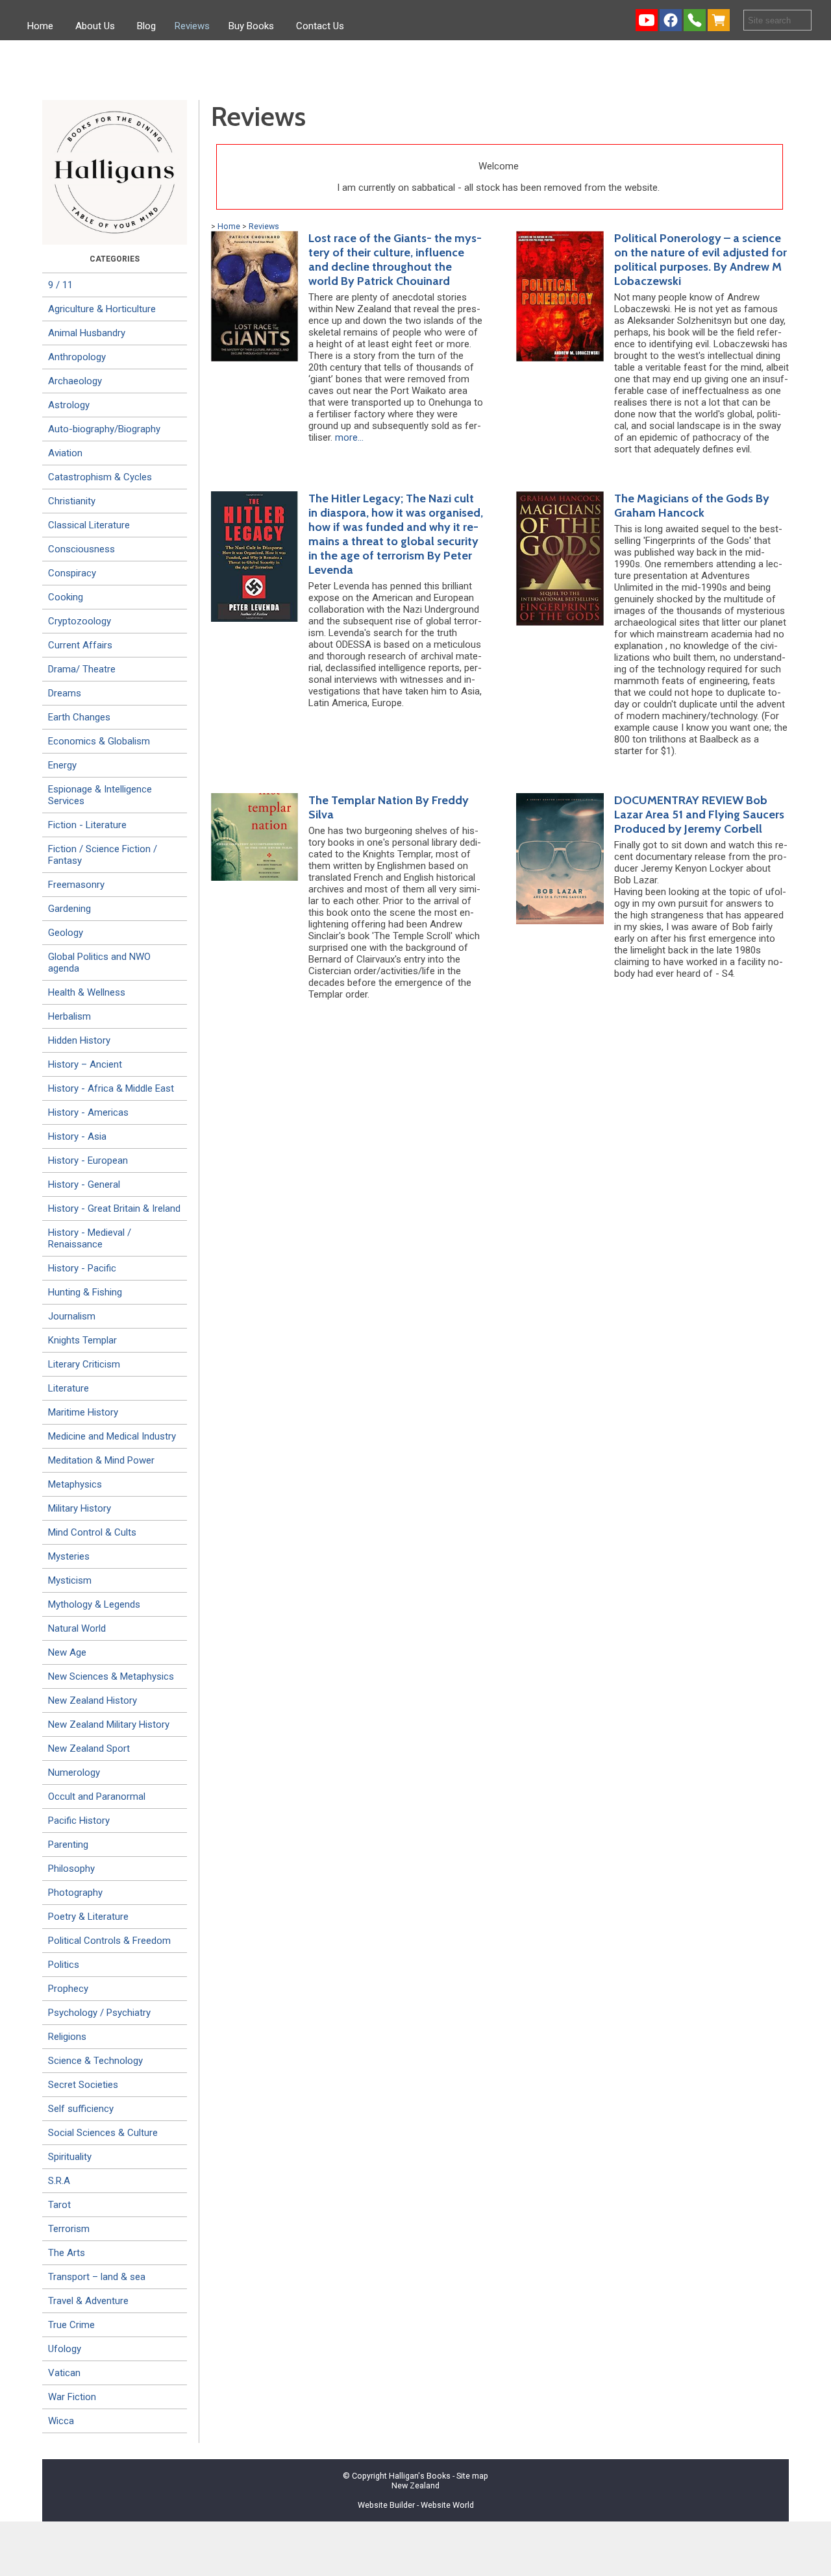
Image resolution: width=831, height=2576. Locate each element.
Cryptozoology (80, 621)
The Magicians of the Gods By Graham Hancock (692, 506)
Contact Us (320, 26)
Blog (146, 26)
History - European (88, 1160)
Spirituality (70, 2157)
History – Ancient (85, 1064)
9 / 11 (60, 285)
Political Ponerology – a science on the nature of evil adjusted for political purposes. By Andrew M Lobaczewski (701, 260)
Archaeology (75, 381)
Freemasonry (76, 885)
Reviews (192, 26)
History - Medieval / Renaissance (90, 1238)
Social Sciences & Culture (103, 2133)
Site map (472, 2476)
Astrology (69, 405)
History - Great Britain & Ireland (114, 1208)
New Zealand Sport (89, 1748)
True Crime (71, 2325)
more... (349, 437)
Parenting (68, 1845)
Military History (80, 1508)
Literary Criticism (84, 1364)
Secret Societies (83, 2085)
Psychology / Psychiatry (99, 2013)
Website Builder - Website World (416, 2505)
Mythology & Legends (94, 1604)
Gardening (69, 909)
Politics (64, 1965)
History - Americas (88, 1112)
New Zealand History (93, 1700)
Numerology (74, 1773)
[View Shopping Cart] (721, 20)
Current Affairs (80, 645)
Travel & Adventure (88, 2301)
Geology (66, 933)
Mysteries (69, 1556)
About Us (95, 26)
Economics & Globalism (99, 741)
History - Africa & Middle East (111, 1088)
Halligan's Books (420, 2476)
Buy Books (251, 26)
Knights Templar (82, 1340)
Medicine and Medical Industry (112, 1436)
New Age (67, 1652)
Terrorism (69, 2229)
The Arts (67, 2253)
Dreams (65, 693)
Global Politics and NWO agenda (99, 963)
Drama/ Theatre (82, 669)
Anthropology (77, 357)
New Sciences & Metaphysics (111, 1676)
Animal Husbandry (87, 333)
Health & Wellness (87, 992)
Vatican (64, 2373)
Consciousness (81, 549)
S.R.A (59, 2181)
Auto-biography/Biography (104, 429)
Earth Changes (79, 717)
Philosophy (71, 1869)
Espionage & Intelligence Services (100, 795)
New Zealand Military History (109, 1724)
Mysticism (70, 1580)
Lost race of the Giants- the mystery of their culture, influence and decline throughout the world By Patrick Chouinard (395, 260)
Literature (68, 1388)
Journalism (72, 1316)
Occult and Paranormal (97, 1797)
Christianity (72, 501)
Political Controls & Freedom (109, 1941)
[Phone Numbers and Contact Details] (695, 20)
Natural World (77, 1628)
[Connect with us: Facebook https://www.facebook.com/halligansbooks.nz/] (671, 20)
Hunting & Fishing (85, 1292)
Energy (62, 765)
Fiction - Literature (87, 825)
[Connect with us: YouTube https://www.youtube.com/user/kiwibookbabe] (647, 20)
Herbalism (69, 1016)
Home (40, 26)
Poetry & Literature (88, 1917)
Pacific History (79, 1821)
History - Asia (77, 1136)
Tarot (59, 2205)
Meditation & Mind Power (101, 1460)
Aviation (65, 453)
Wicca (61, 2421)
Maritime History (83, 1412)
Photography (75, 1893)
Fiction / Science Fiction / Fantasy (103, 855)
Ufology (65, 2349)
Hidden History (79, 1040)
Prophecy (68, 1989)
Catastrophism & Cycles (100, 477)
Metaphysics (75, 1484)
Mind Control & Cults (92, 1532)
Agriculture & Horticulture (102, 309)
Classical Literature (89, 525)
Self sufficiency (81, 2109)
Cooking (66, 597)
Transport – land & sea (97, 2277)
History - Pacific (82, 1268)
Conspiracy (72, 573)
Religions (67, 2037)
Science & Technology (95, 2061)
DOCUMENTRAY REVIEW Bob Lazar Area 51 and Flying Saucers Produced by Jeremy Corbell (699, 815)
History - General (84, 1184)
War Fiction (72, 2397)
